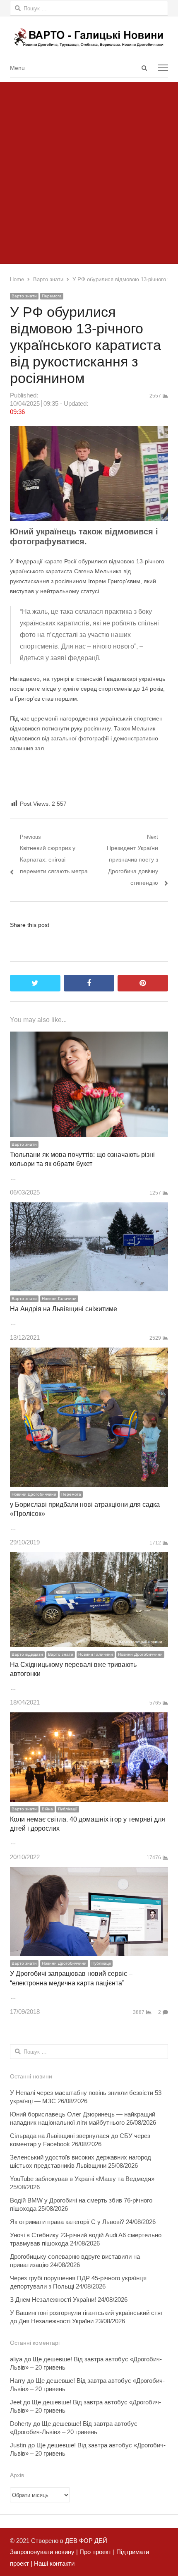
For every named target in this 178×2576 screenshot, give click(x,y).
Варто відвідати (27, 1654)
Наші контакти (53, 2563)
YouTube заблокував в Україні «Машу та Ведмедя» (82, 2179)
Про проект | (96, 2552)
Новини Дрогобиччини (34, 1494)
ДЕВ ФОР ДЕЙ (86, 2541)
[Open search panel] (144, 68)
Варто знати (24, 296)
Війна (47, 1809)
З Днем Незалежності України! (53, 2299)
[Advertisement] (89, 171)
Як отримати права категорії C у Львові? (67, 2222)
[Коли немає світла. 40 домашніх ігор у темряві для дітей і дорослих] (89, 1718)
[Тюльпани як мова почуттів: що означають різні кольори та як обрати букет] (89, 1037)
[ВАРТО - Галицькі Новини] (89, 37)
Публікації (68, 1809)
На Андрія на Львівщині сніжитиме (64, 1309)
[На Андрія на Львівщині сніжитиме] (89, 1208)
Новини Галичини (59, 1299)
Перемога (52, 296)
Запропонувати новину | (44, 2552)
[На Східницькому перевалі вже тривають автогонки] (89, 1558)
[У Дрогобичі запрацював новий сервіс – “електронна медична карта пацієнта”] (89, 1873)
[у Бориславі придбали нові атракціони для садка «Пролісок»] (89, 1353)
